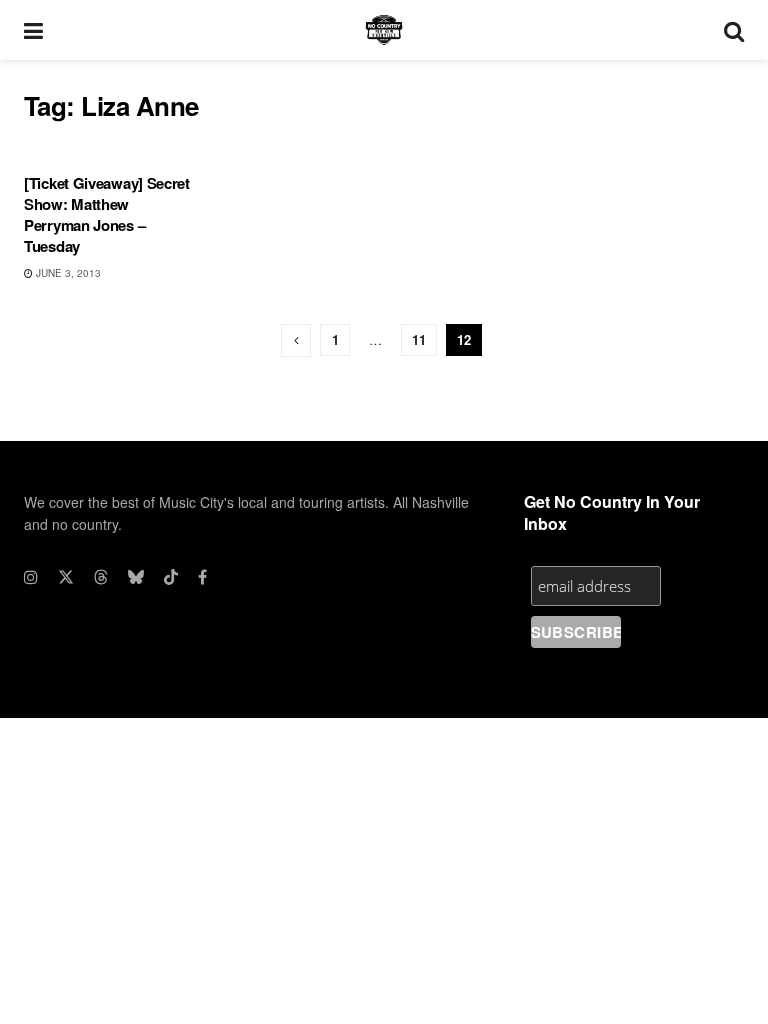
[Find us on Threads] (101, 577)
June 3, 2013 (67, 273)
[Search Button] (734, 30)
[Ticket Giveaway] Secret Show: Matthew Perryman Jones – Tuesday (107, 214)
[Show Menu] (33, 30)
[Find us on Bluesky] (136, 577)
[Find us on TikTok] (171, 577)
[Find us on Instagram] (31, 577)
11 (419, 339)
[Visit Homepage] (384, 30)
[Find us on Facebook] (202, 577)
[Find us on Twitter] (66, 577)
